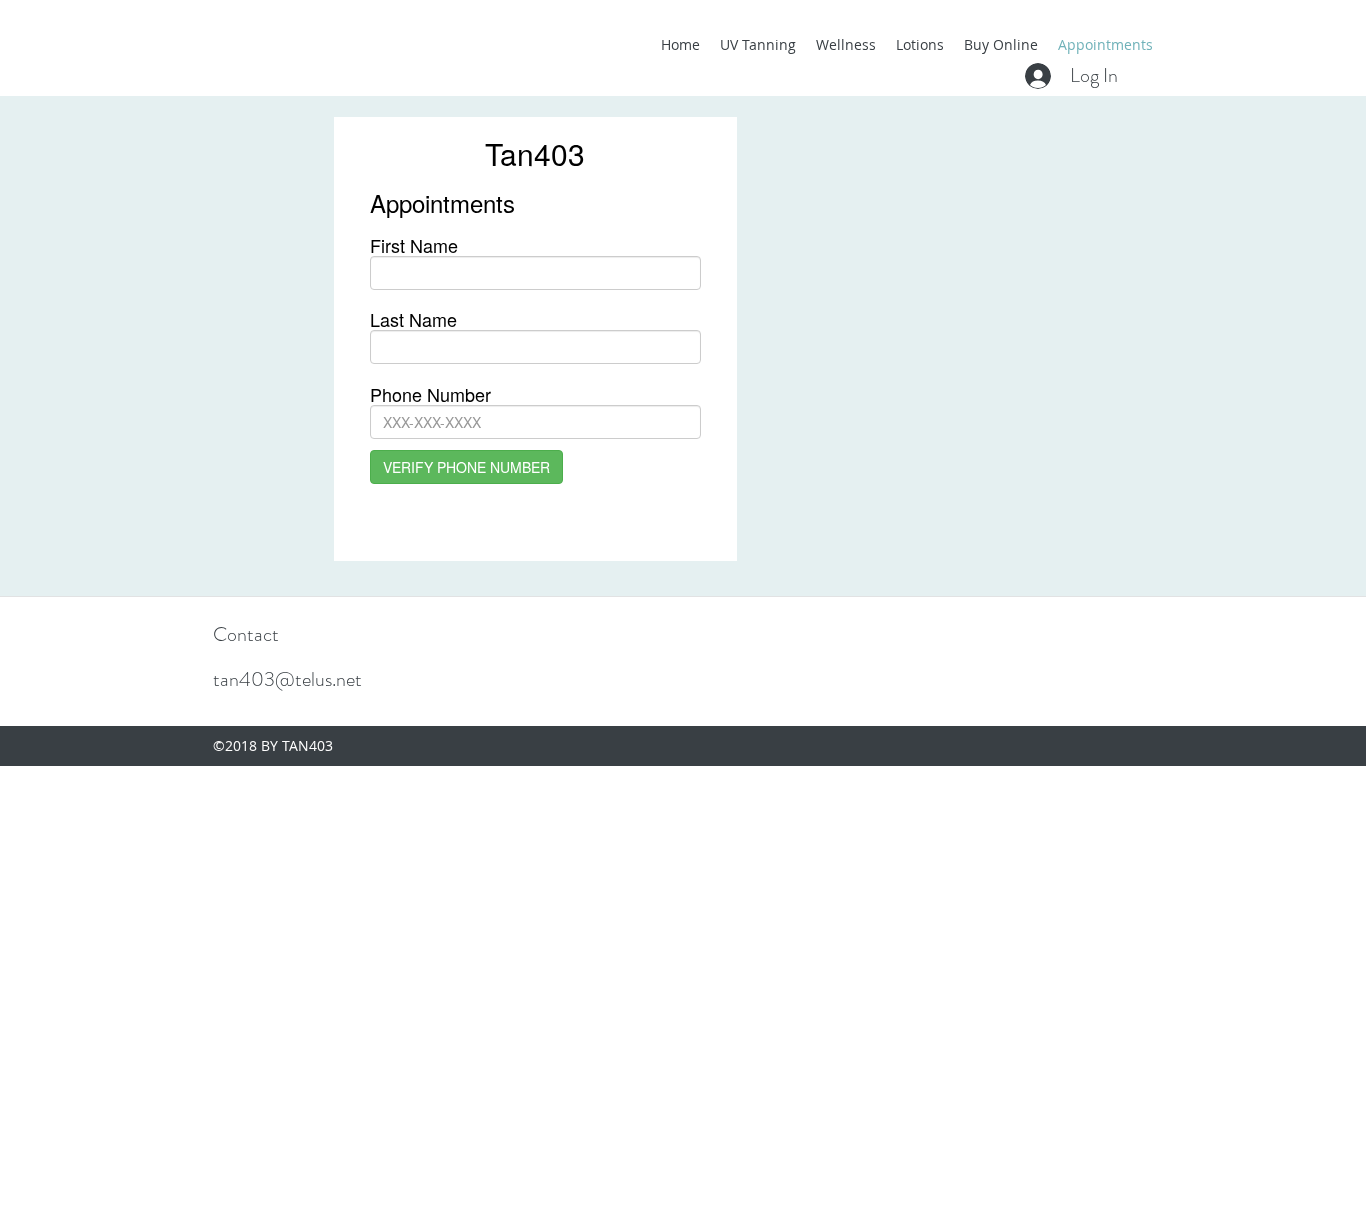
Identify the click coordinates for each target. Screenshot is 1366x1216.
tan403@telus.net (287, 679)
